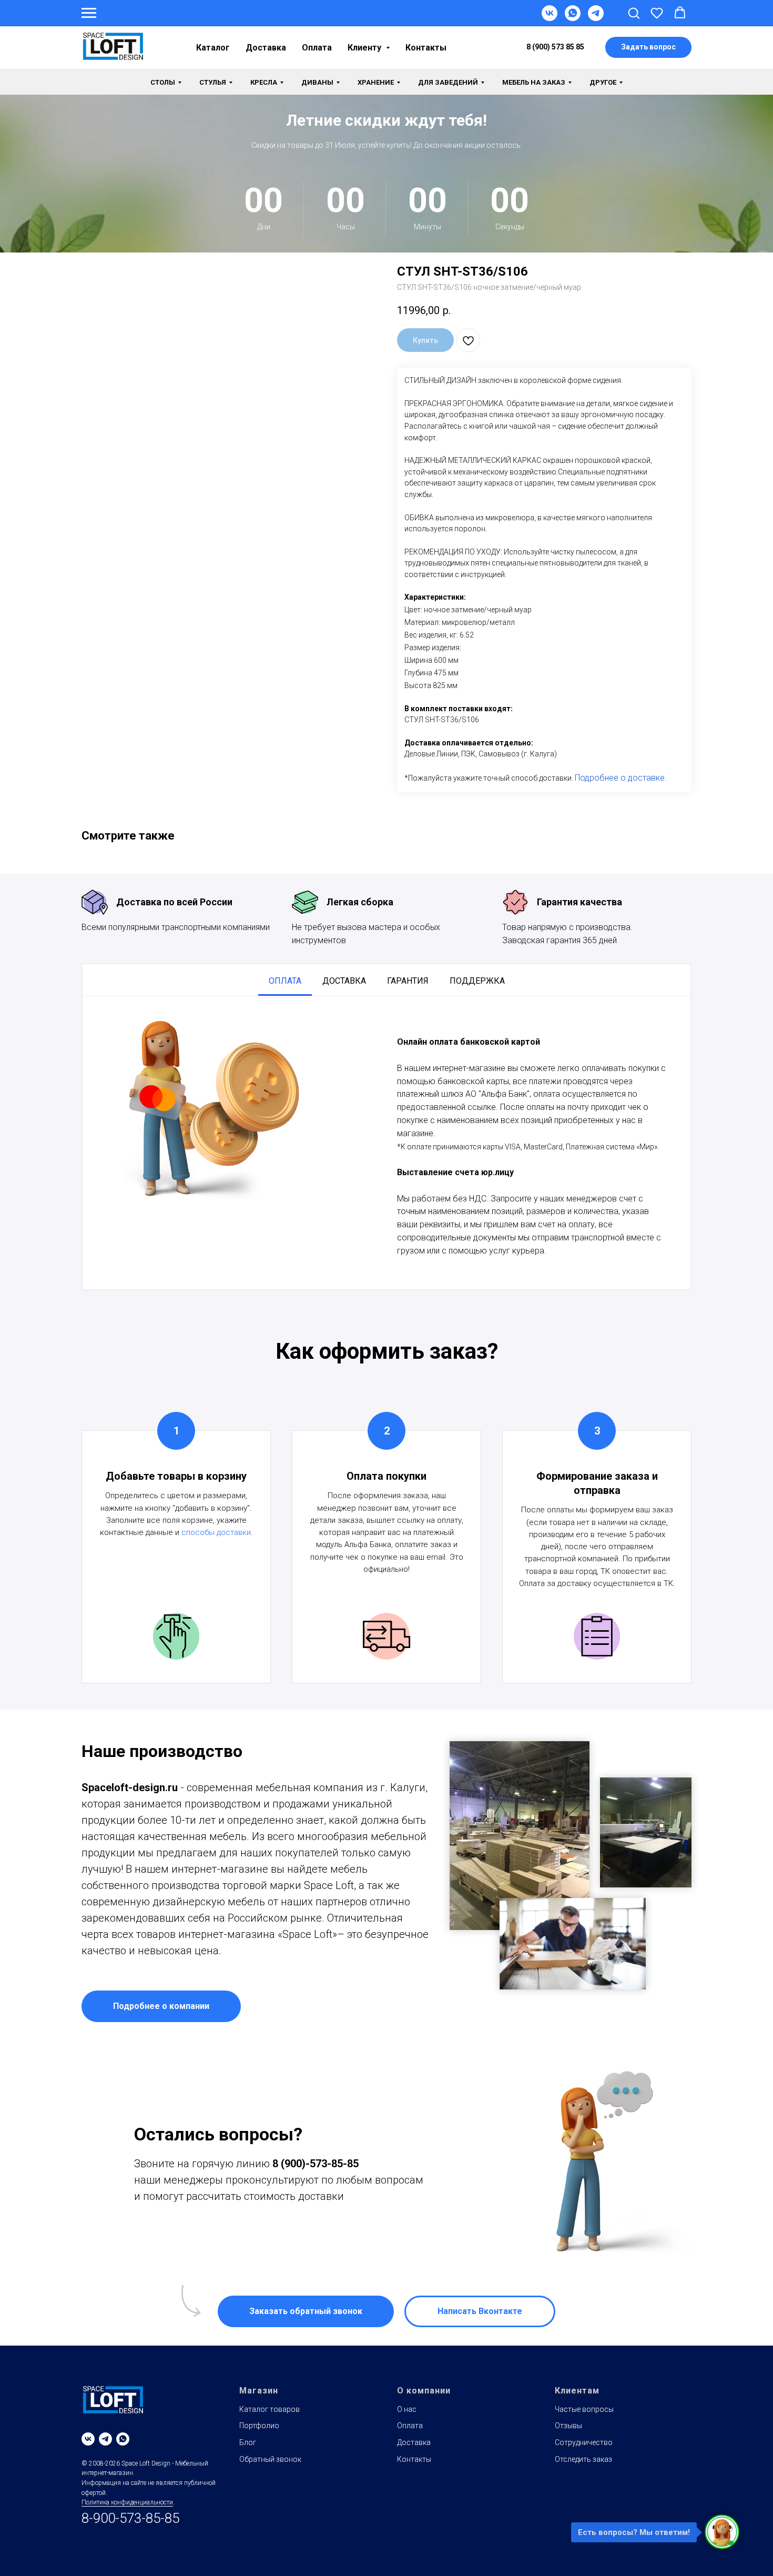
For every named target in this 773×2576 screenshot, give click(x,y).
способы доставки (216, 1532)
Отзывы (568, 2426)
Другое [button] (603, 82)
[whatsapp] (123, 2439)
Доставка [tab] (344, 981)
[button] (634, 13)
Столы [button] (163, 82)
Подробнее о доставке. (621, 778)
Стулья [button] (213, 82)
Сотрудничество (584, 2442)
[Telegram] (596, 18)
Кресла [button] (264, 82)
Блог (248, 2442)
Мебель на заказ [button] (534, 82)
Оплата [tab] (285, 981)
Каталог (213, 48)
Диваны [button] (317, 82)
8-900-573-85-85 (130, 2518)
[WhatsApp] (573, 18)
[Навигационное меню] (89, 13)
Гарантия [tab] (408, 981)
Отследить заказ (583, 2459)
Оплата (317, 48)
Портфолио (259, 2426)
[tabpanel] (387, 1143)
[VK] (550, 18)
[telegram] (105, 2439)
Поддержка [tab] (477, 981)
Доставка (266, 48)
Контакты (426, 48)
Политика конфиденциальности (127, 2502)
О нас (407, 2409)
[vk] (88, 2439)
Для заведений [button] (448, 82)
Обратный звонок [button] (270, 2459)
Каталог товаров (269, 2409)
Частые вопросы (584, 2409)
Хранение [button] (376, 82)
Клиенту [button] (365, 48)
